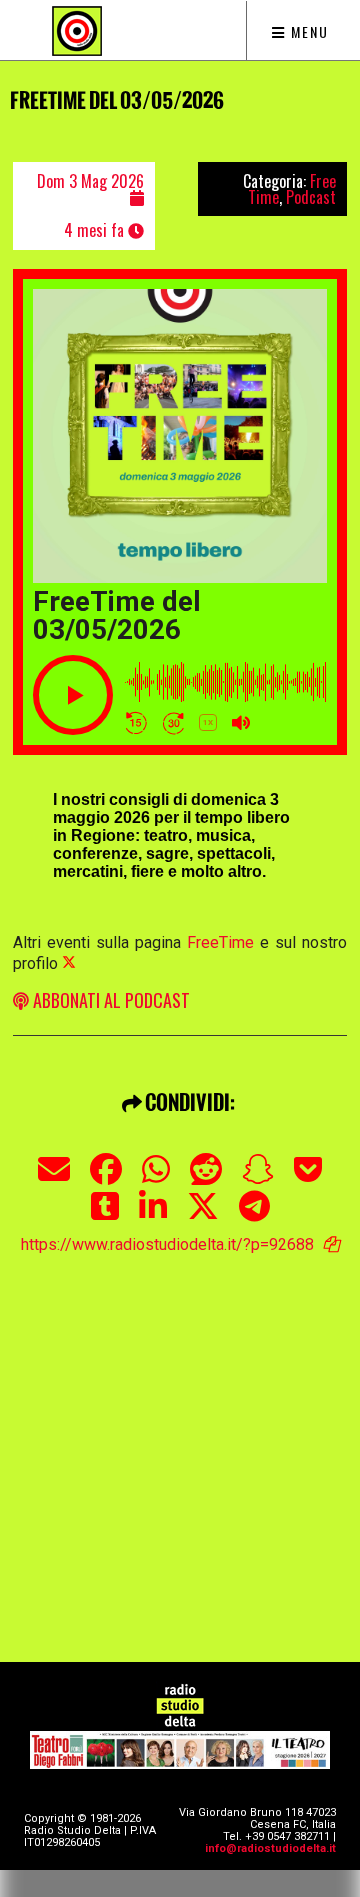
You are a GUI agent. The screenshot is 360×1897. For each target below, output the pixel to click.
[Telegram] (254, 1216)
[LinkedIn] (153, 1216)
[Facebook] (106, 1179)
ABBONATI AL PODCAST (109, 1000)
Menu (307, 31)
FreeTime (220, 942)
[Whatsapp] (156, 1179)
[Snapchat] (258, 1179)
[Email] (54, 1179)
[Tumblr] (105, 1216)
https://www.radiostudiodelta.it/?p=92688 (167, 1244)
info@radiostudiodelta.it (270, 1848)
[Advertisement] (180, 1435)
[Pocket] (308, 1179)
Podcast (311, 197)
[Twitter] (203, 1216)
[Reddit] (206, 1179)
